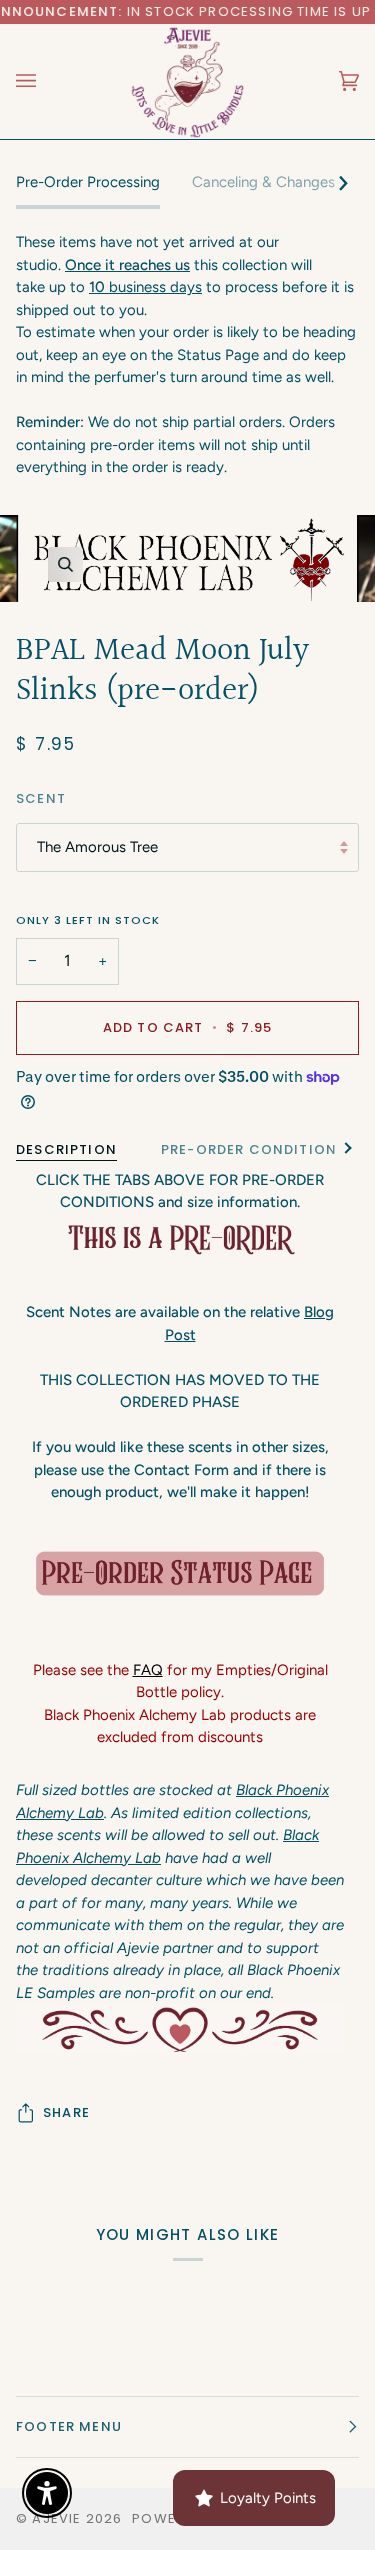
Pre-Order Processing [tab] (88, 182)
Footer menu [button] (69, 2426)
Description (66, 1149)
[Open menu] (46, 81)
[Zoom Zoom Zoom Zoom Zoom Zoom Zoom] (187, 558)
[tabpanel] (187, 355)
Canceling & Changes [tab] (263, 182)
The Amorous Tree (97, 847)
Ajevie (56, 2518)
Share (66, 2112)
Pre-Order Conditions (253, 1149)
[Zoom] (65, 564)
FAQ (148, 1670)
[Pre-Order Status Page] (180, 1573)
